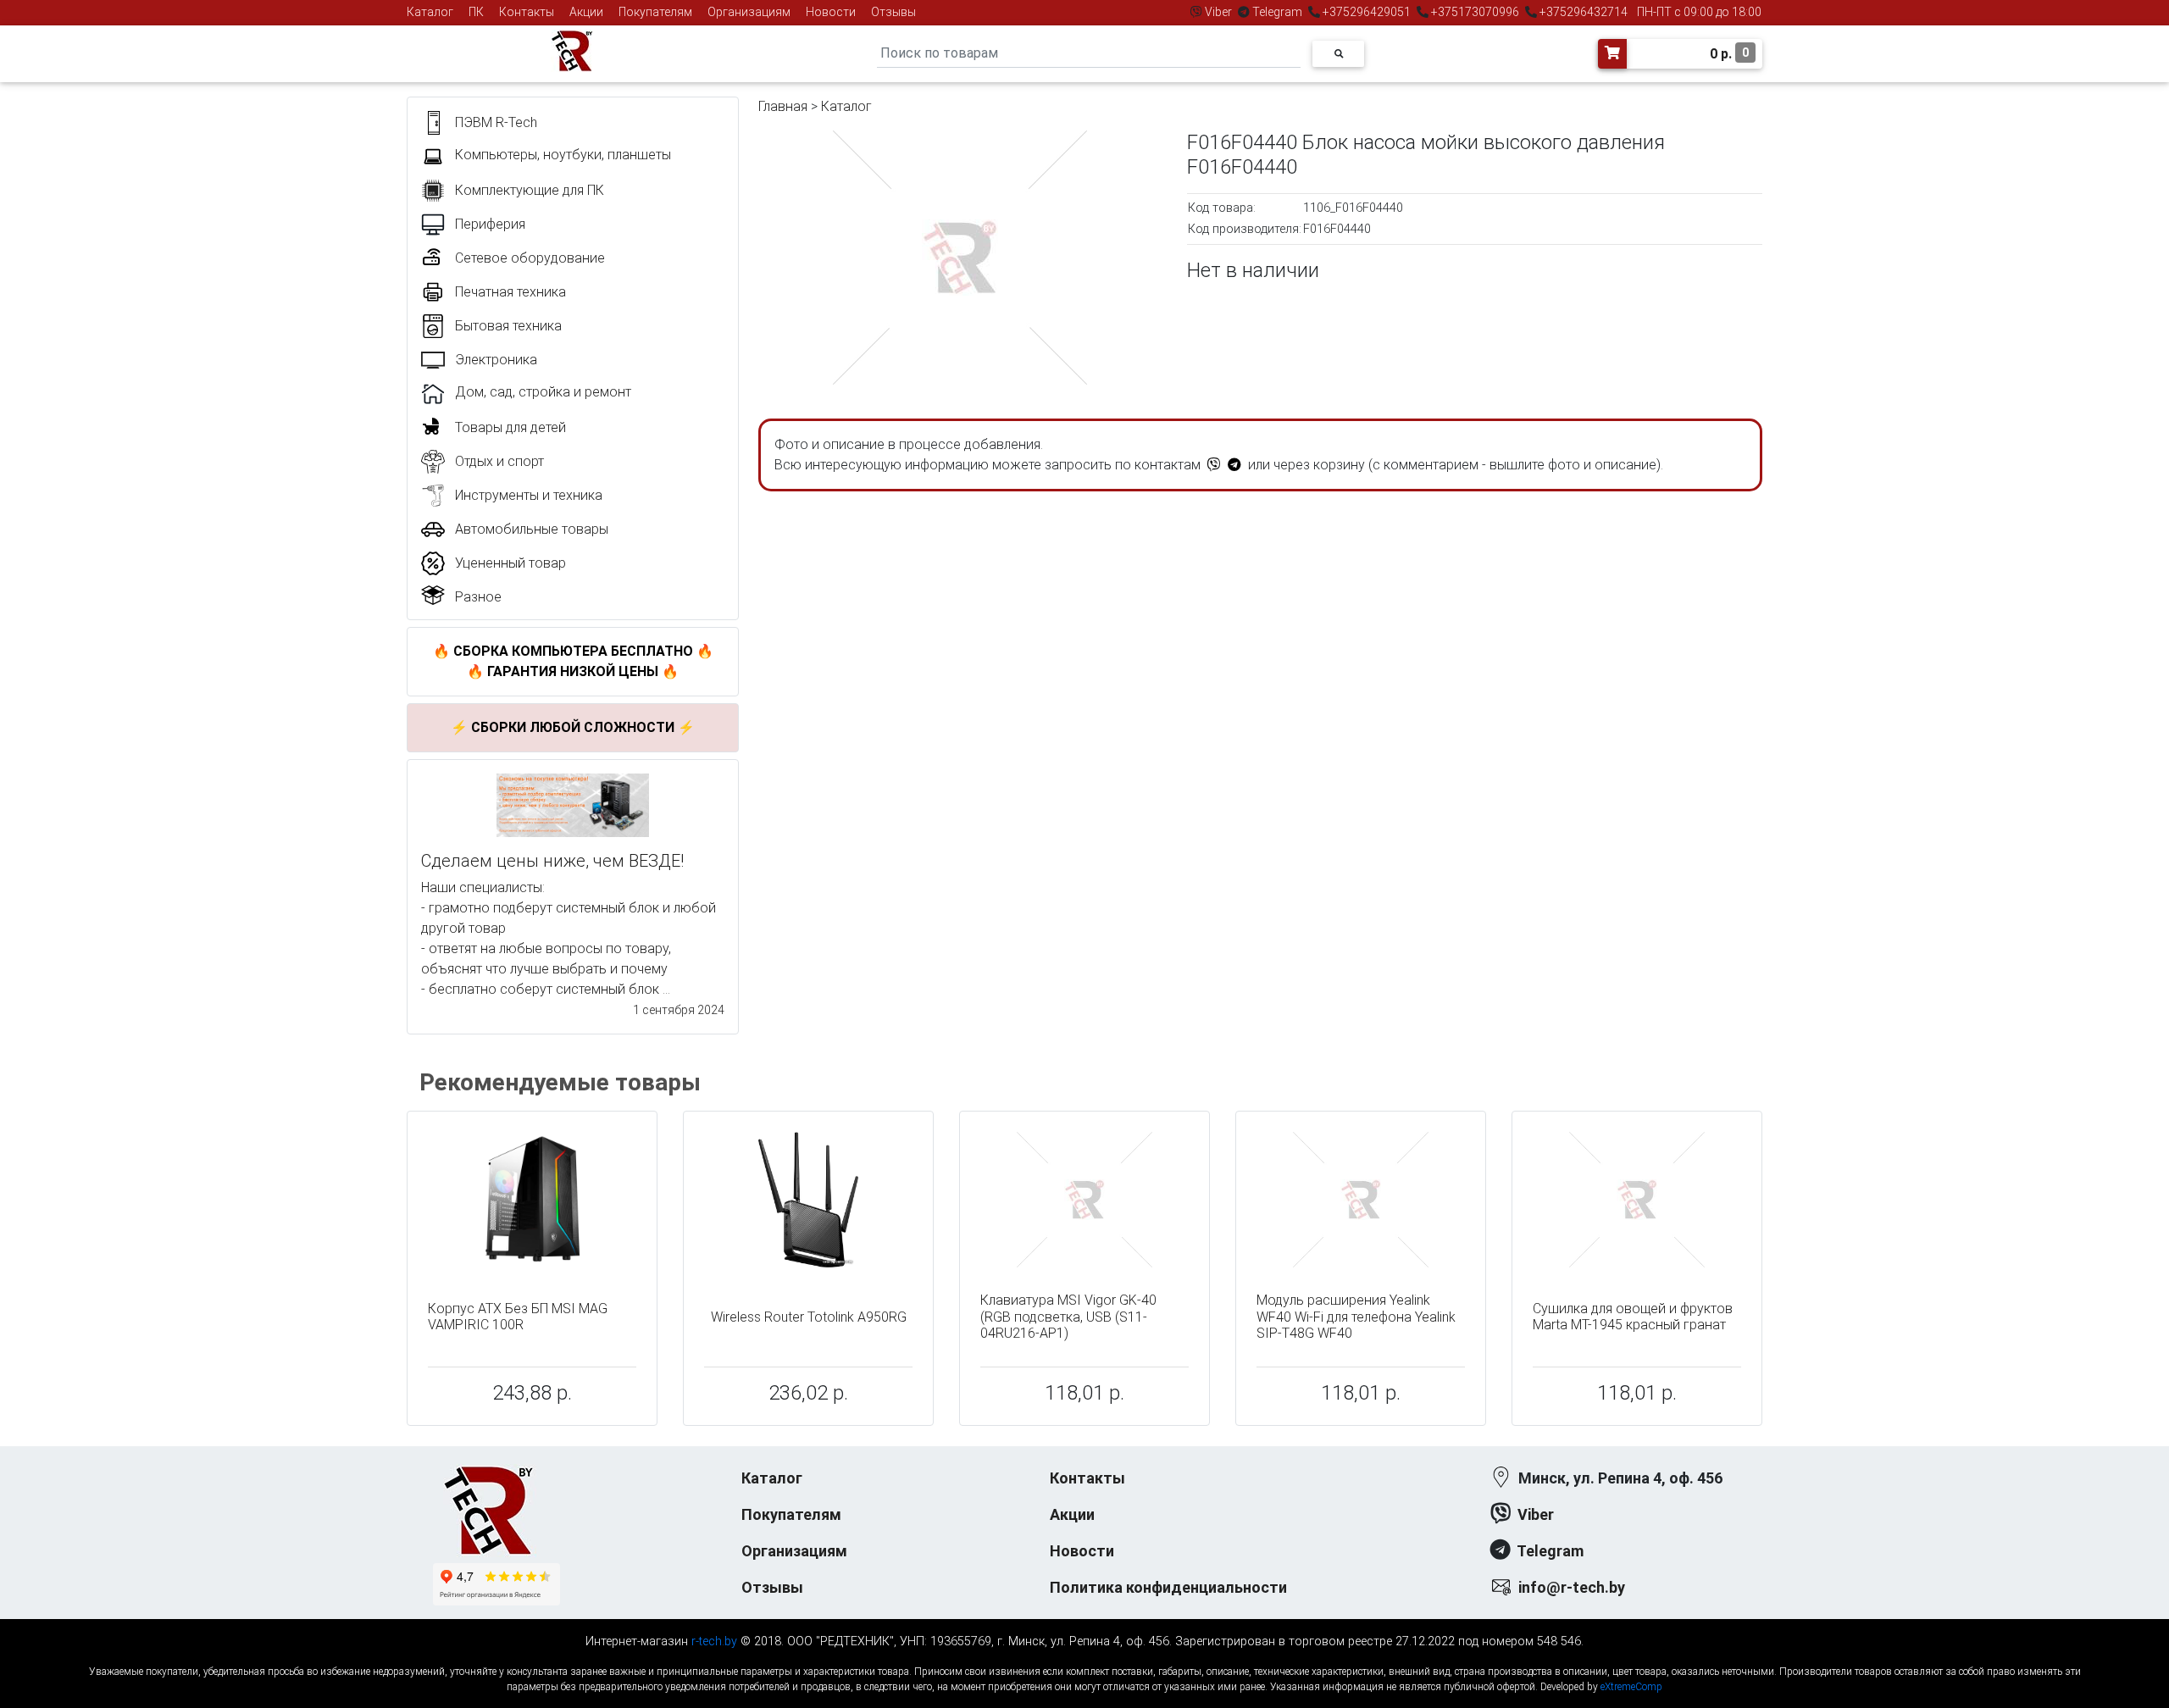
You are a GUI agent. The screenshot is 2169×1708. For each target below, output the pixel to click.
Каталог (430, 12)
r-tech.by (714, 1641)
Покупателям (655, 12)
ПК (476, 12)
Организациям (749, 12)
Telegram (1277, 12)
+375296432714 (1582, 12)
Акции (586, 12)
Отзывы (893, 12)
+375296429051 (1367, 12)
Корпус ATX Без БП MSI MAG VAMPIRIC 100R (518, 1317)
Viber (1218, 12)
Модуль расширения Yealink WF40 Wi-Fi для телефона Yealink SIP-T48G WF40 (1356, 1316)
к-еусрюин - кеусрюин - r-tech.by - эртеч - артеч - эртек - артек (1084, 1658)
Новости (831, 12)
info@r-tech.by (1572, 1587)
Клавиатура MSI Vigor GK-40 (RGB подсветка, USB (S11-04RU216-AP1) (1068, 1316)
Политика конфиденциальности (1168, 1587)
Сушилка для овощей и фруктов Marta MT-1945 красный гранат (1633, 1317)
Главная (783, 106)
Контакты (527, 12)
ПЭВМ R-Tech (496, 122)
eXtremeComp (1631, 1687)
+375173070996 (1474, 12)
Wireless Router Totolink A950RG (809, 1317)
